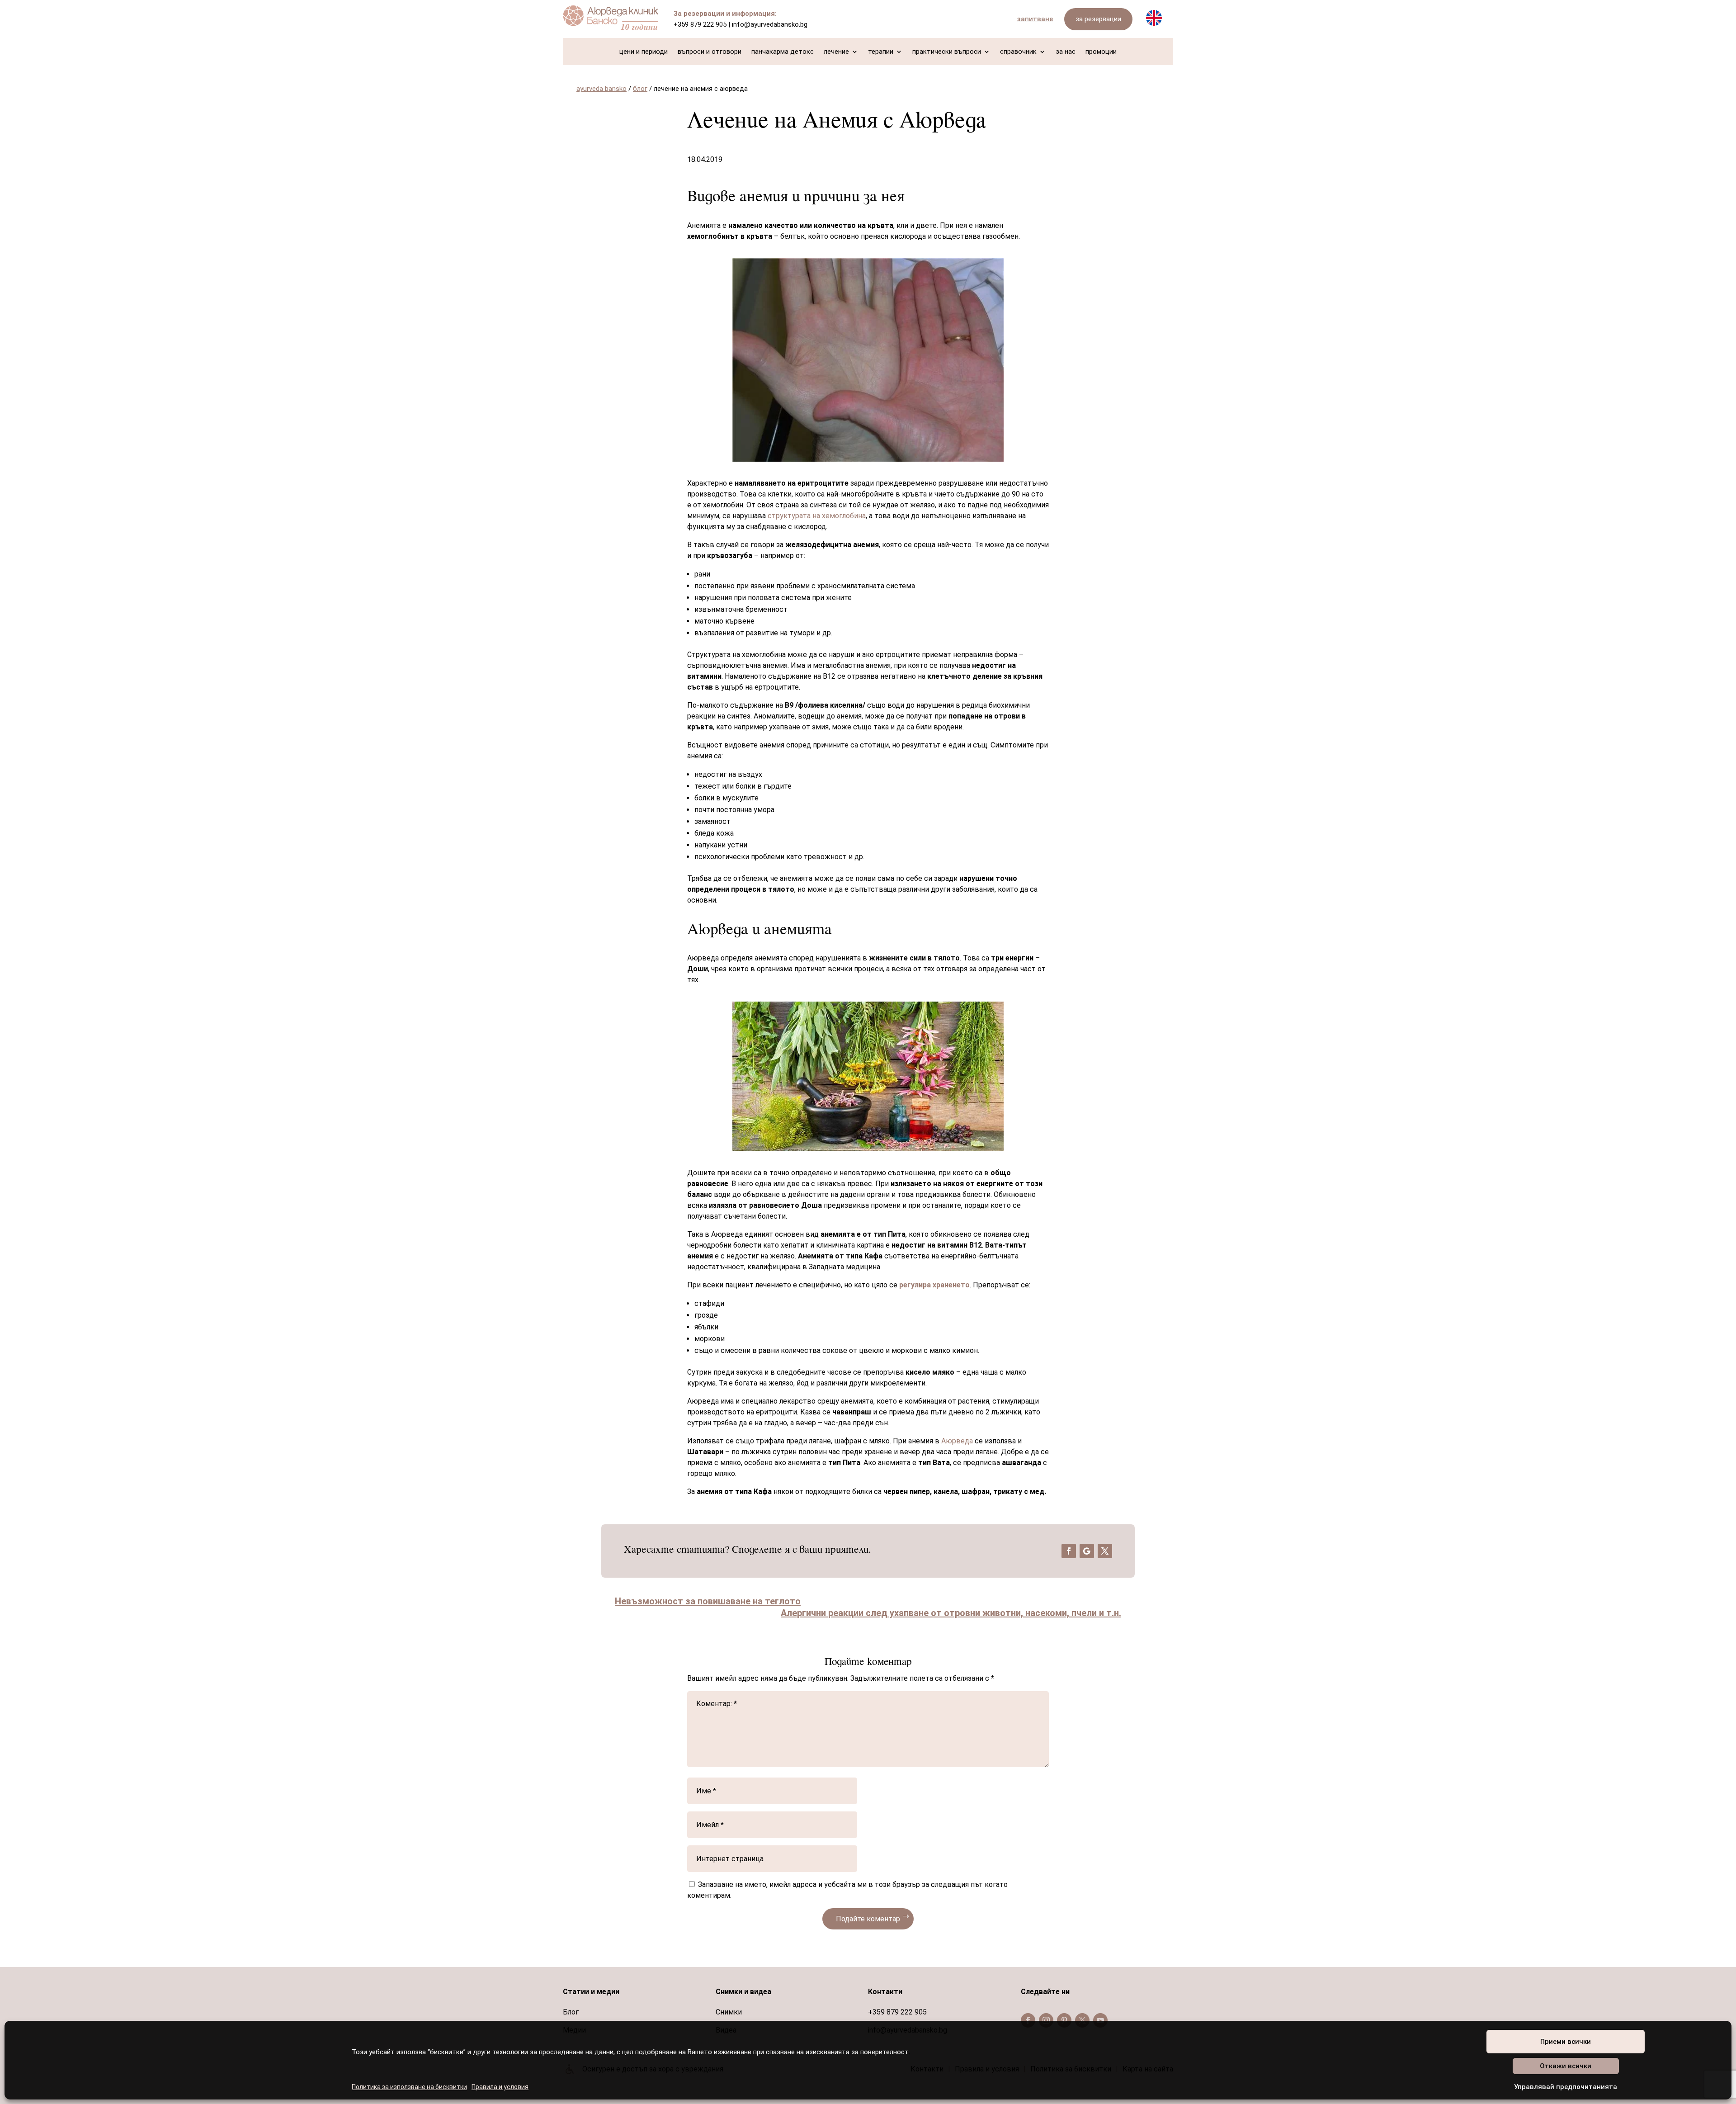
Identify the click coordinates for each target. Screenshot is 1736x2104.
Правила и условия (500, 2087)
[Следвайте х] (1105, 1551)
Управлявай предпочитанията (1566, 2087)
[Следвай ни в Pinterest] (1064, 2020)
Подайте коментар (868, 1919)
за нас (1066, 52)
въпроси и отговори (710, 52)
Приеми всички (1566, 2042)
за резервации (1098, 19)
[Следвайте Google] (1087, 1551)
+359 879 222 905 (700, 24)
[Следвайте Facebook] (1069, 1551)
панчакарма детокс (783, 52)
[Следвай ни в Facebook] (1028, 2020)
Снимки (729, 2012)
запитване (1035, 19)
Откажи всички (1566, 2066)
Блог (571, 2012)
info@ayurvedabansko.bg (770, 24)
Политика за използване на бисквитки (409, 2087)
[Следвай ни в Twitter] (1082, 2020)
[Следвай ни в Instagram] (1046, 2020)
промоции (1101, 52)
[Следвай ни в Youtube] (1100, 2020)
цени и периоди (644, 52)
